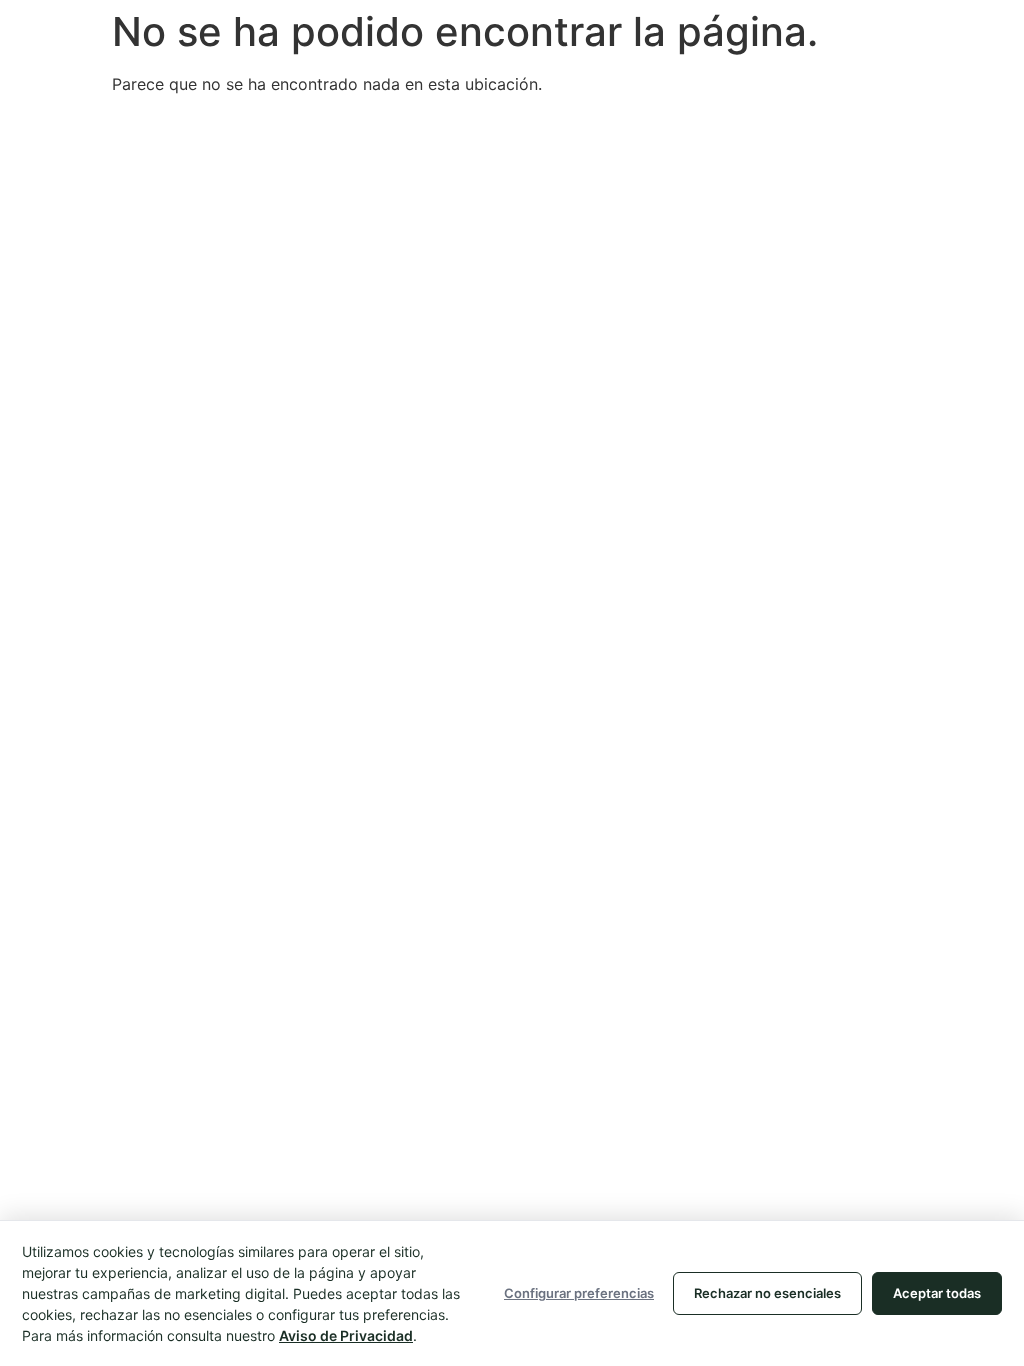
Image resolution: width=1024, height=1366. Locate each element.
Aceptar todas (937, 1293)
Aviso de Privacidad (346, 1335)
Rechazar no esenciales (767, 1293)
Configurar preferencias (579, 1293)
